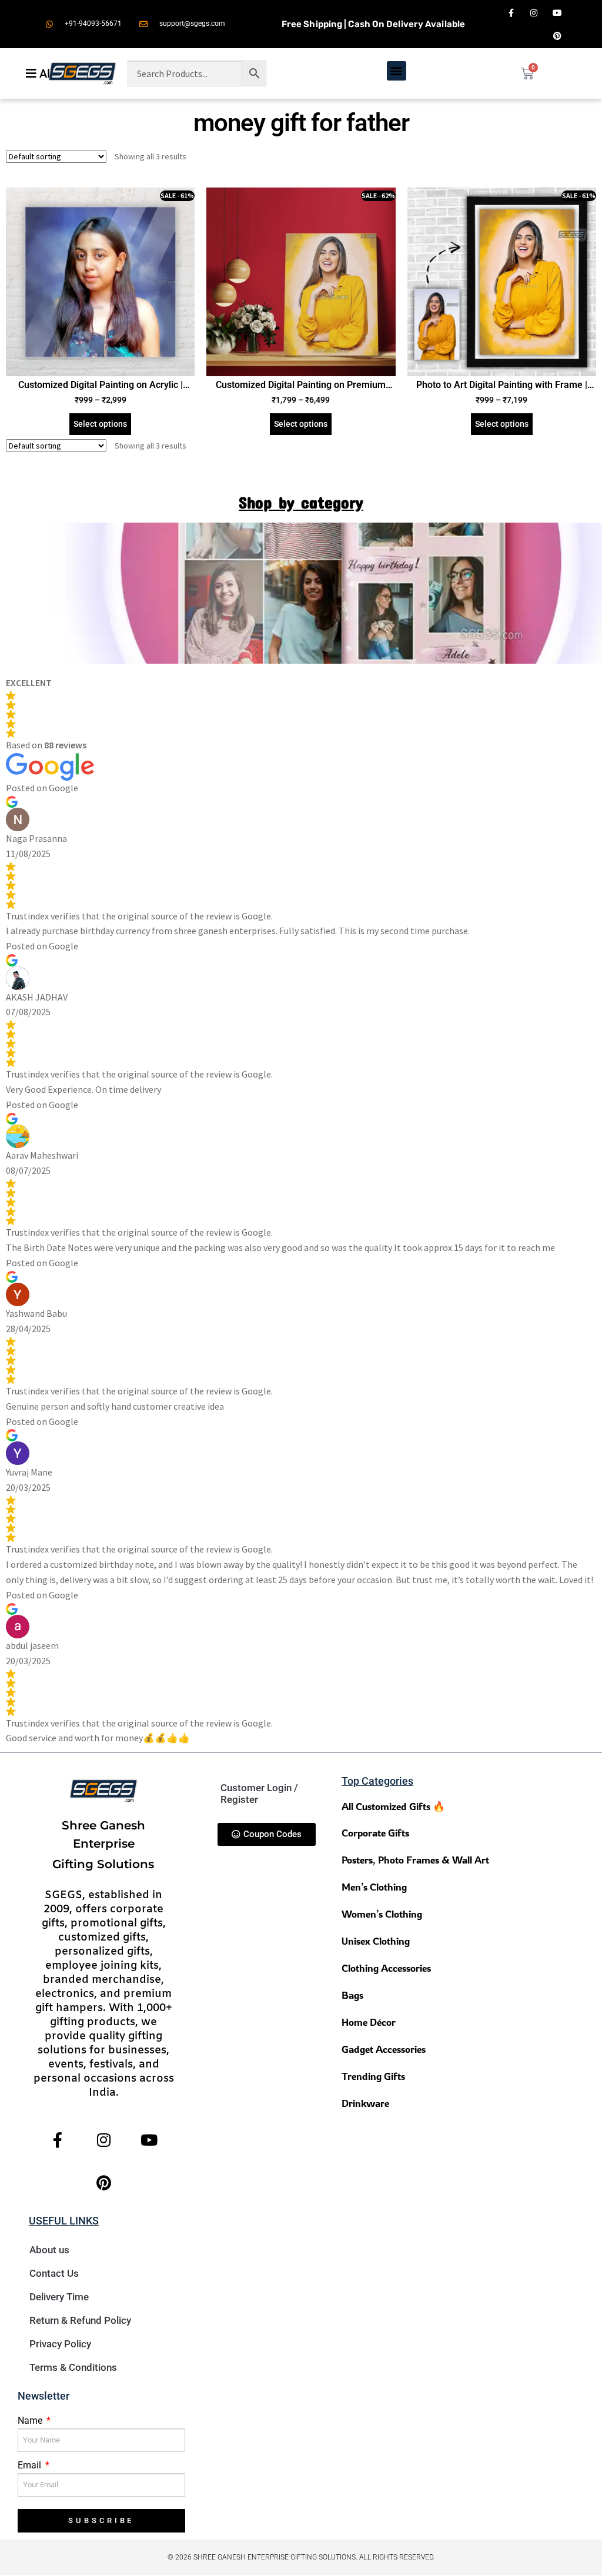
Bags (352, 1995)
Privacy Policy (60, 2344)
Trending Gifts (373, 2076)
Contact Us (54, 2273)
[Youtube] (557, 13)
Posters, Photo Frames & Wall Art (415, 1860)
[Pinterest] (557, 36)
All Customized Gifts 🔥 (393, 1806)
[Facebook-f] (511, 13)
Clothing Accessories (386, 1968)
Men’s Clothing (374, 1887)
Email (31, 2465)
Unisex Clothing (376, 1941)
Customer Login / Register (259, 1794)
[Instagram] (534, 13)
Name (31, 2421)
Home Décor (369, 2022)
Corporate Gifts (375, 1833)
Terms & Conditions (73, 2367)
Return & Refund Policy (80, 2320)
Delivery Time (59, 2297)
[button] (397, 71)
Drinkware (365, 2103)
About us (49, 2250)
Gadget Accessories (384, 2049)
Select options (100, 424)
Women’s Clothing (382, 1914)
